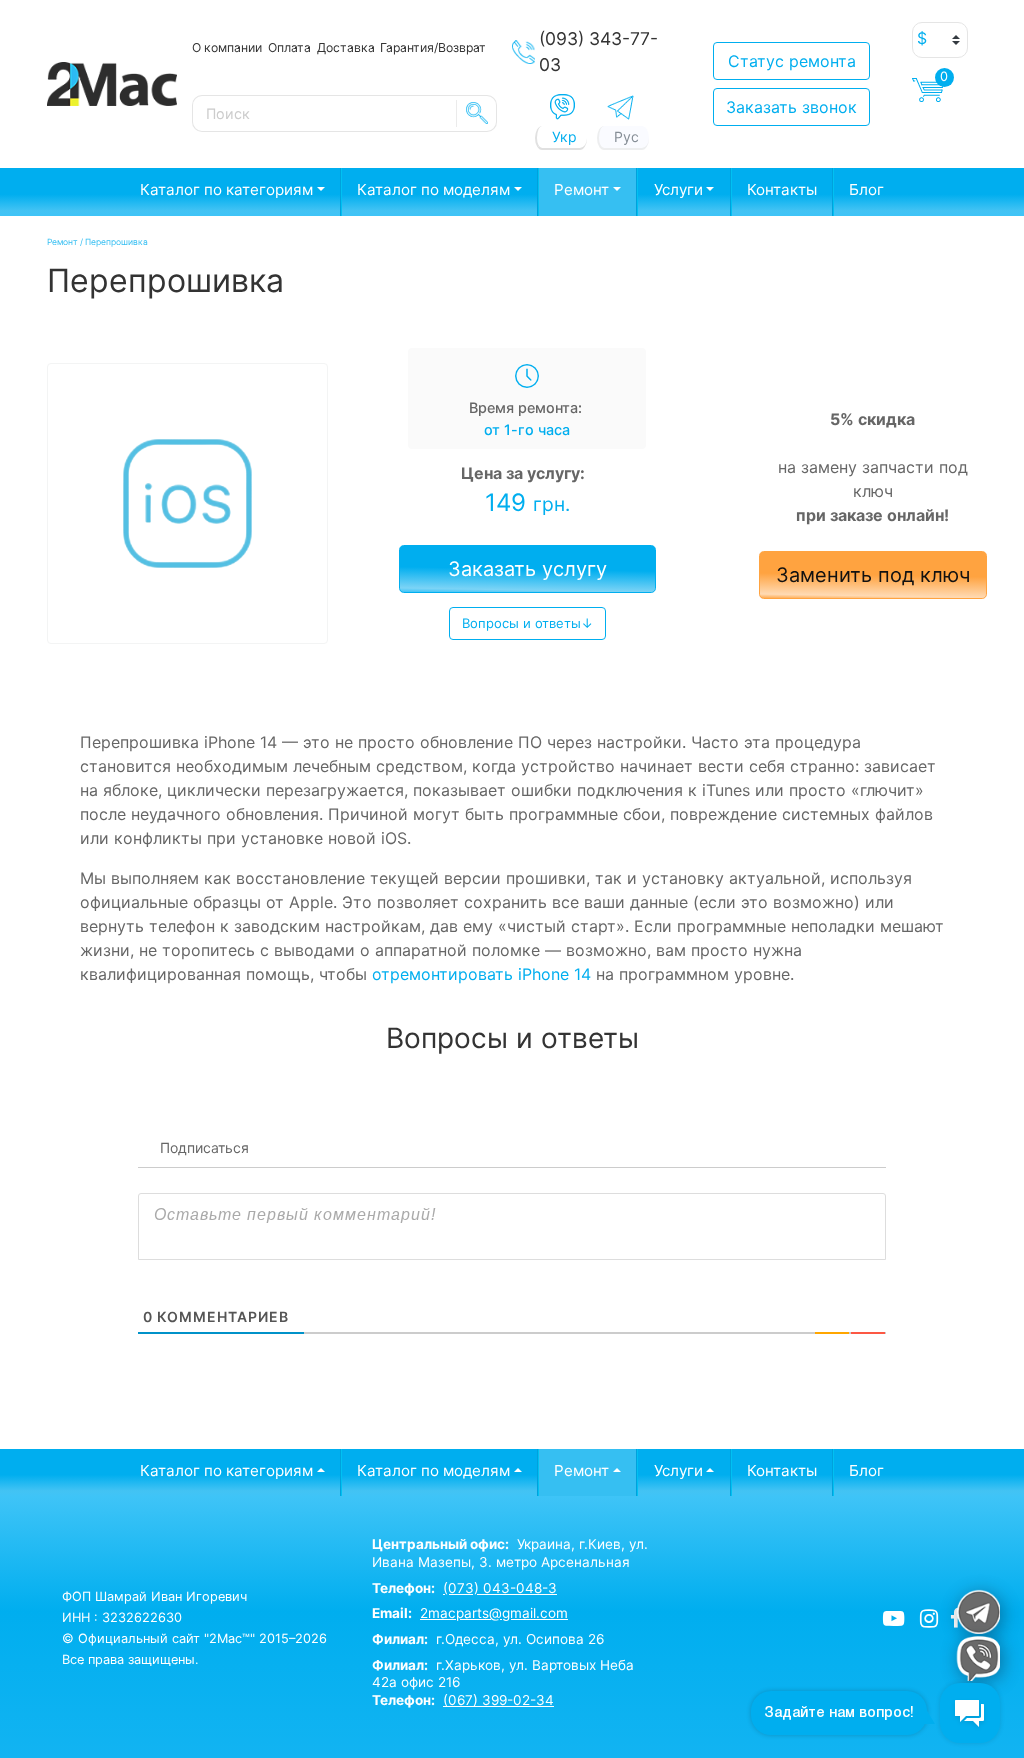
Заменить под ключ (873, 575)
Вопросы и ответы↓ (527, 623)
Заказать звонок (791, 107)
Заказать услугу (527, 569)
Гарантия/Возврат (433, 47)
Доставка (346, 47)
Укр (564, 136)
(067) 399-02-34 (498, 1700)
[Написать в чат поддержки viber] (977, 1658)
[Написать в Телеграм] (620, 107)
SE (477, 113)
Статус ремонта (792, 61)
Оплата (289, 47)
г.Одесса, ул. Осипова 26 (488, 1639)
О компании (227, 47)
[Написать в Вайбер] (562, 107)
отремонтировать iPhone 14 (481, 974)
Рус (626, 136)
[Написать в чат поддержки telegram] (977, 1611)
